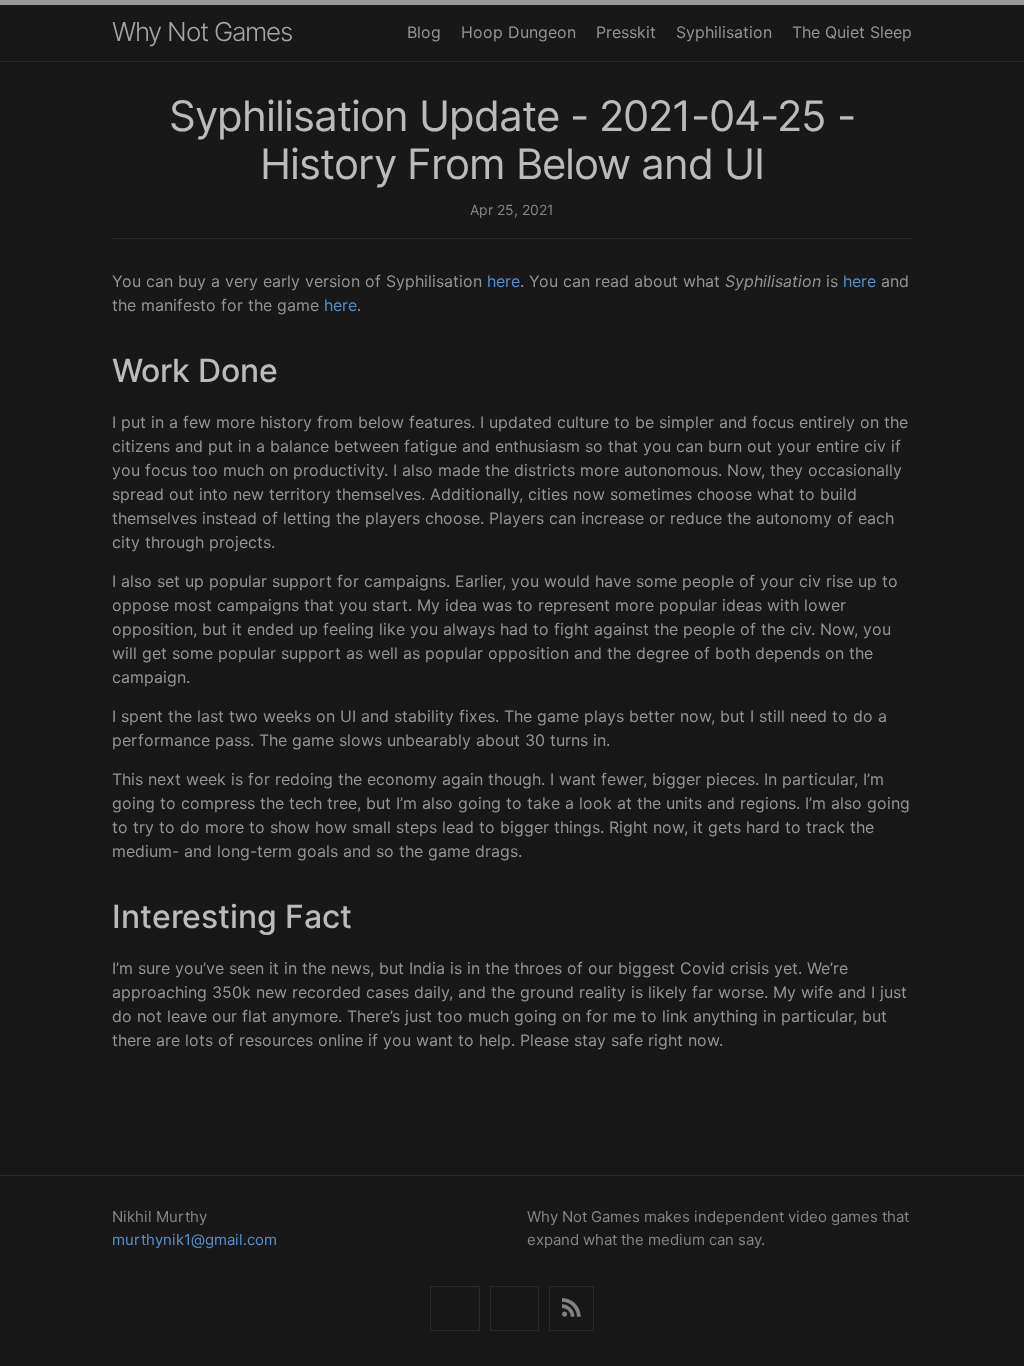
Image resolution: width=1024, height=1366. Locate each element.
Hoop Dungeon (518, 32)
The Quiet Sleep (852, 32)
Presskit (626, 32)
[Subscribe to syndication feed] (571, 1308)
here (503, 281)
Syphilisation (724, 32)
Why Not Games (202, 31)
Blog (424, 32)
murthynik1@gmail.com (194, 1239)
